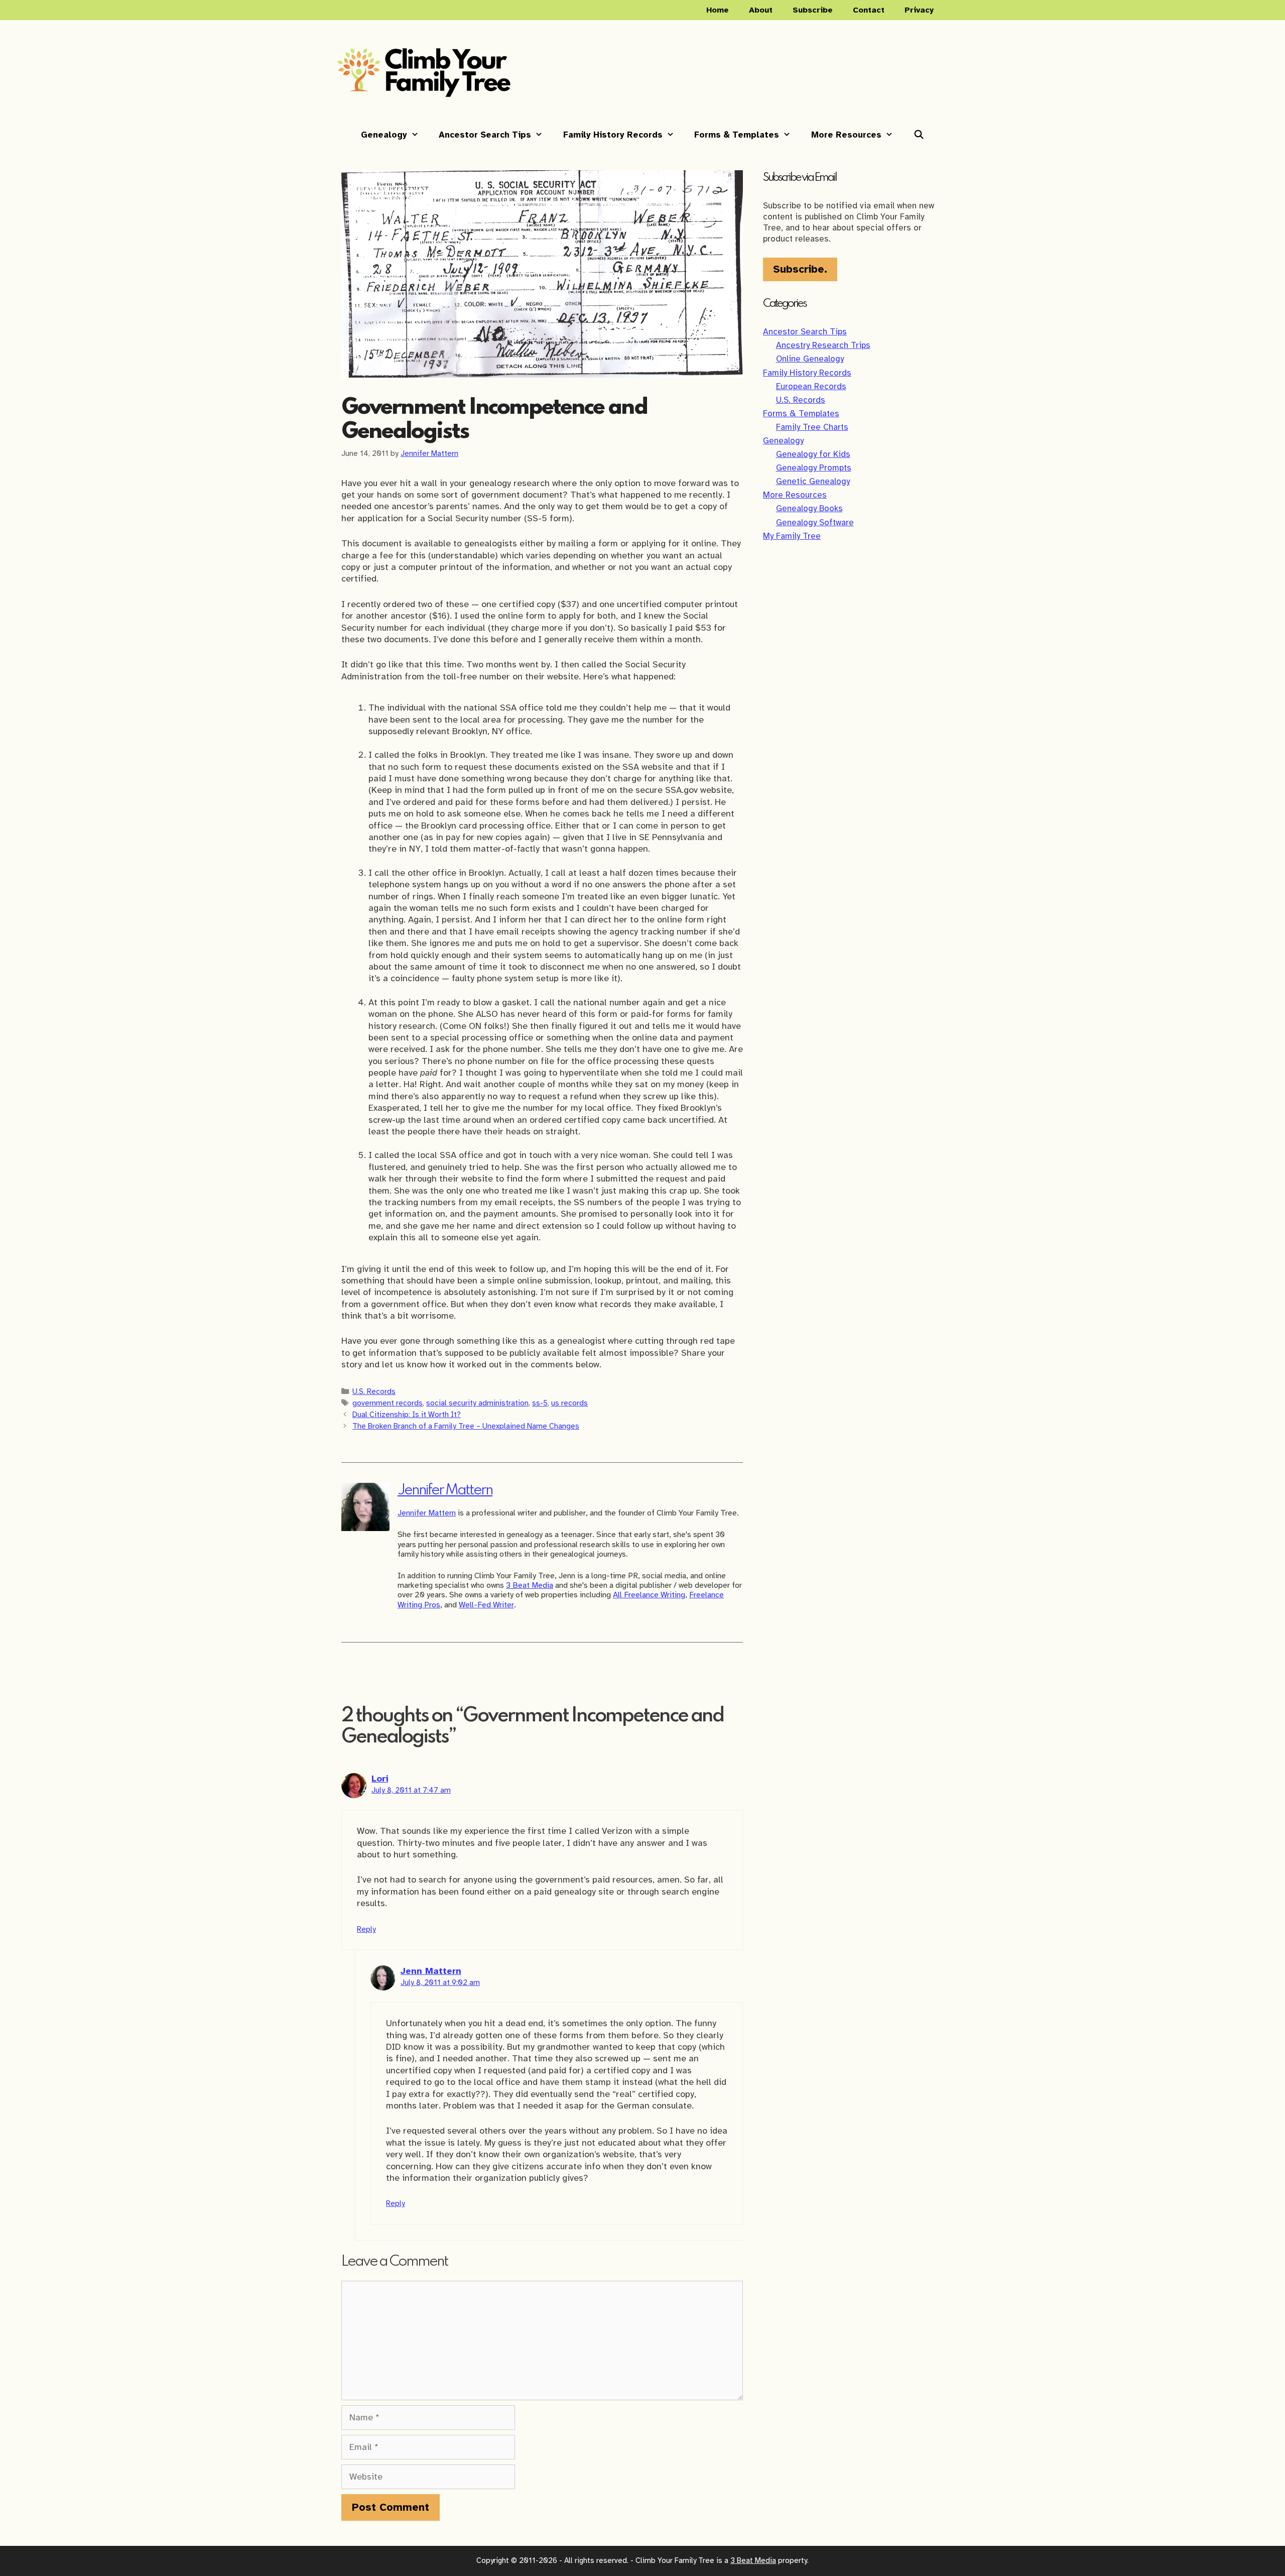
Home (718, 10)
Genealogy (384, 135)
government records (388, 1403)
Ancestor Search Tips (485, 135)
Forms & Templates (737, 135)
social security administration (477, 1403)
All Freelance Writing (649, 1595)
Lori (380, 1779)
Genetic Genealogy (813, 481)
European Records (811, 386)
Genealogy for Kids (813, 454)
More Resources (846, 135)
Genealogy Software (815, 522)
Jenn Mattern (431, 1971)
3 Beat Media (530, 1585)
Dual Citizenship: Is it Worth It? (407, 1414)
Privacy (919, 10)
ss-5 (540, 1403)
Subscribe (813, 10)
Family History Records (613, 135)
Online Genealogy (810, 359)
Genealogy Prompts (814, 468)
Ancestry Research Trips (823, 345)
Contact (869, 10)
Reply (366, 1929)
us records (569, 1403)
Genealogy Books (809, 508)
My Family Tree (792, 536)
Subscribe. (800, 269)
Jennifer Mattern (445, 1491)
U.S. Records (374, 1391)
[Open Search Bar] (919, 135)
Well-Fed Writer (486, 1605)
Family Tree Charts (812, 427)
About (761, 10)
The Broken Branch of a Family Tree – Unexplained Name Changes (466, 1426)
